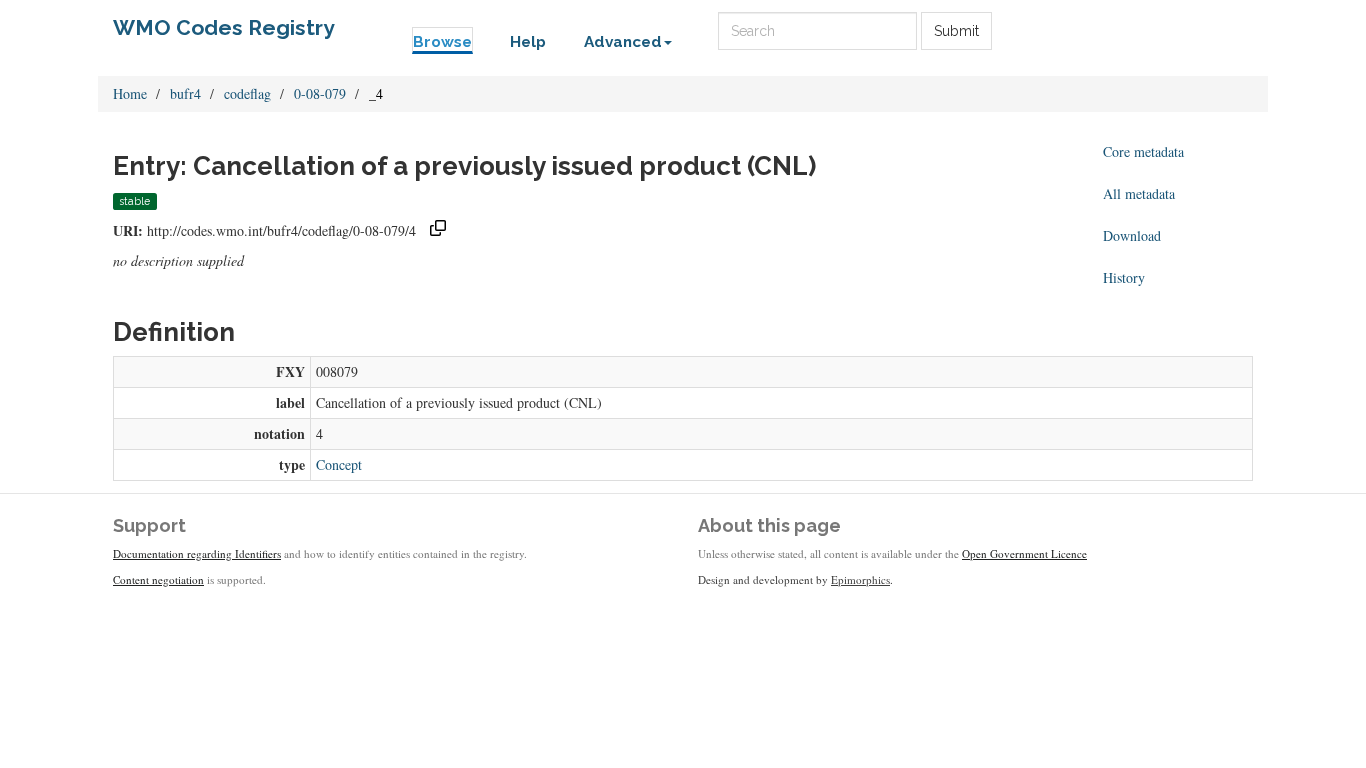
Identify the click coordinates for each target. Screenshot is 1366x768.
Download (1132, 235)
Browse (442, 42)
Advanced (623, 42)
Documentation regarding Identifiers (197, 553)
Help (528, 42)
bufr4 (185, 93)
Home (130, 93)
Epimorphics (860, 579)
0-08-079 (320, 93)
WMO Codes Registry (224, 27)
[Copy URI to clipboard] (438, 230)
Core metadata (1143, 151)
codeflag (247, 93)
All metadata (1139, 193)
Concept (339, 464)
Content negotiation (158, 579)
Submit (956, 31)
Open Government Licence (1024, 553)
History (1124, 277)
